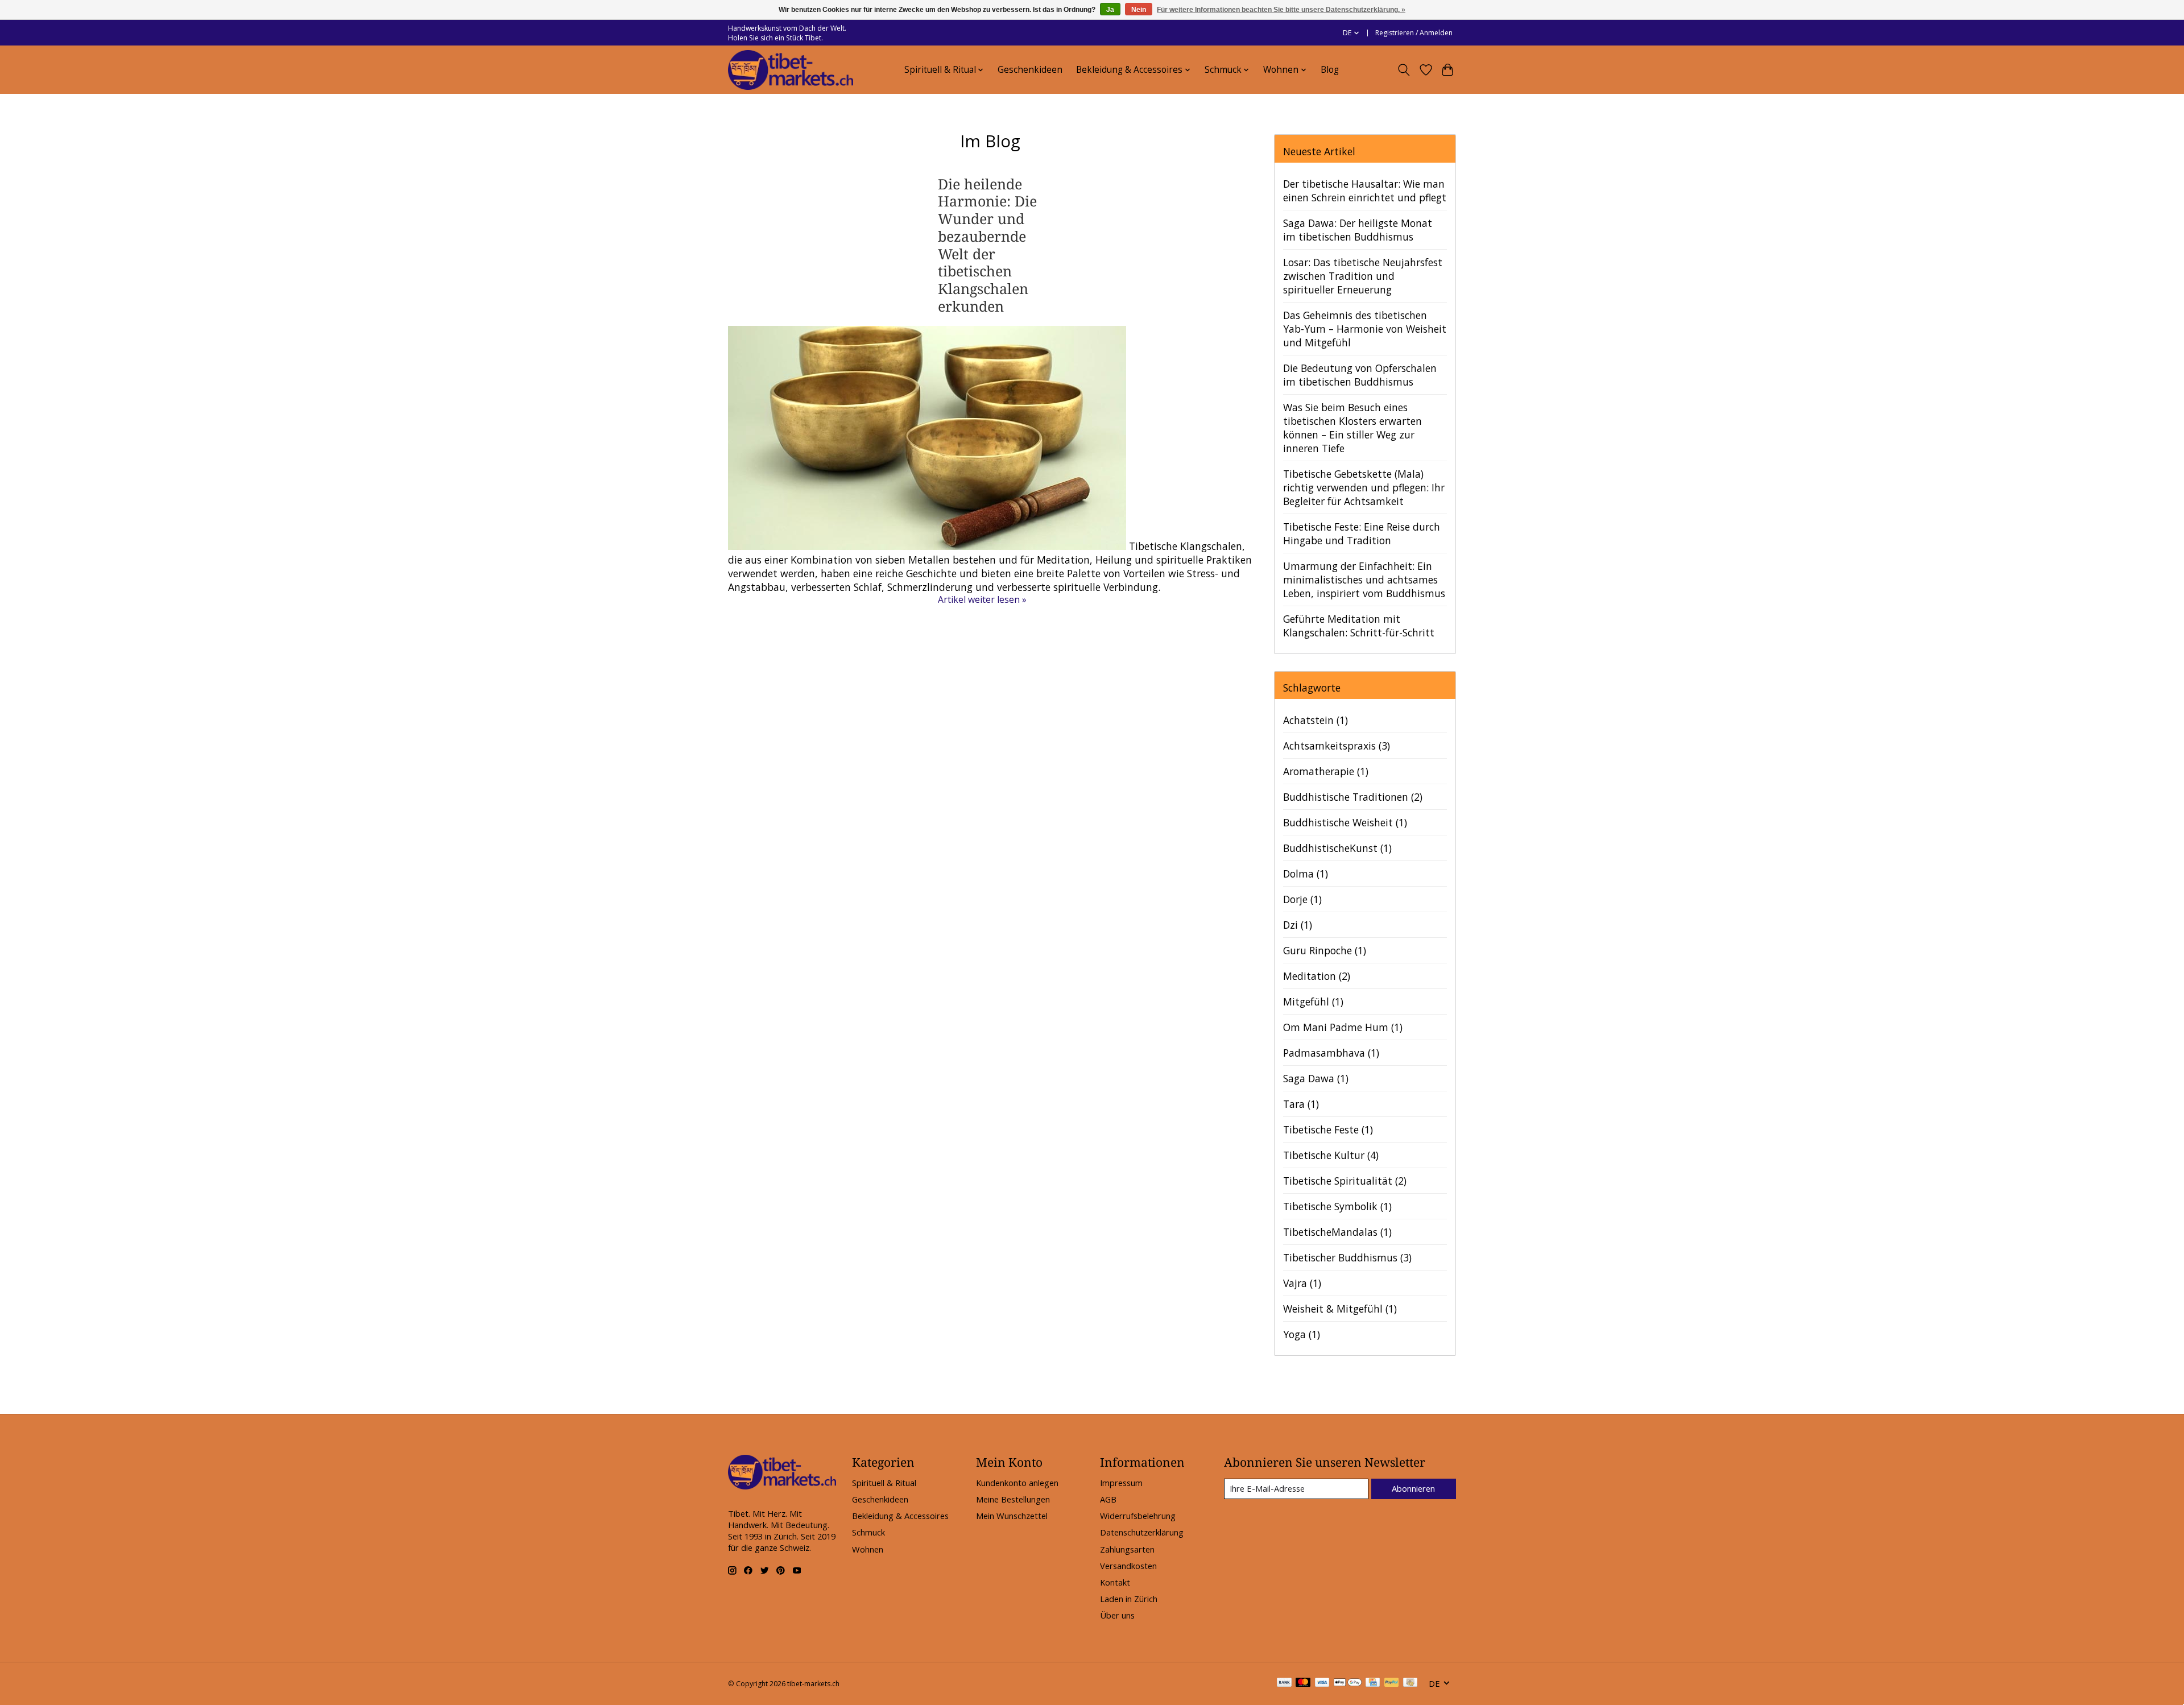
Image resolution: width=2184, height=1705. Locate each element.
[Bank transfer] (1284, 1683)
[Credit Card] (1373, 1683)
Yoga (1302, 1334)
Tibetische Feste (1328, 1129)
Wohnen (868, 1549)
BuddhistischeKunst (1337, 848)
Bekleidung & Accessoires (900, 1516)
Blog (1330, 70)
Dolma (1306, 874)
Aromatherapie (1326, 771)
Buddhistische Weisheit (1345, 822)
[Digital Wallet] (1348, 1683)
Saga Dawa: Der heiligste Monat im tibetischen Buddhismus (1358, 230)
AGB (1108, 1499)
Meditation (1317, 976)
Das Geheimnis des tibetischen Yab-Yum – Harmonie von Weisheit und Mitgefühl (1365, 329)
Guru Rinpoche (1325, 950)
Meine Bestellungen (1013, 1499)
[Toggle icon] (1404, 70)
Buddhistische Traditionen (1353, 797)
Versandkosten (1128, 1566)
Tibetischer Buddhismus (1347, 1257)
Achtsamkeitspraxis (1337, 746)
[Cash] (1410, 1683)
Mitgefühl (1313, 1002)
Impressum (1121, 1483)
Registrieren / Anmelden (1414, 33)
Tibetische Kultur (1331, 1155)
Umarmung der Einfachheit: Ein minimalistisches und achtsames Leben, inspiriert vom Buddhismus (1364, 580)
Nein (1139, 10)
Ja (1110, 10)
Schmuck (868, 1532)
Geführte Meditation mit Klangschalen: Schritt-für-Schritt (1359, 626)
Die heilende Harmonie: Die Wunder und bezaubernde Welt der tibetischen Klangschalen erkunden (987, 245)
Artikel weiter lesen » (982, 599)
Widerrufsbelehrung (1138, 1516)
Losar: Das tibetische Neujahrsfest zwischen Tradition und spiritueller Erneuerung (1363, 276)
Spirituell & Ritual (884, 1483)
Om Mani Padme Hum (1343, 1027)
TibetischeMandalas (1337, 1232)
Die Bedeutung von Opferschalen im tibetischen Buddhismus (1360, 375)
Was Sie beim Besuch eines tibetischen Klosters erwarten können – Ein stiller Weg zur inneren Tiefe (1352, 428)
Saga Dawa (1316, 1078)
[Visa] (1322, 1683)
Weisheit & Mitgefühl (1340, 1309)
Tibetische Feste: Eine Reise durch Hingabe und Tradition (1362, 533)
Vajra (1302, 1283)
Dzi (1298, 925)
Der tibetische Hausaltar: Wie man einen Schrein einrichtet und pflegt (1365, 191)
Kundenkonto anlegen (1017, 1483)
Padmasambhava (1331, 1053)
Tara (1301, 1104)
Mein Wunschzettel (1012, 1516)
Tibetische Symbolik (1337, 1206)
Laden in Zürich (1129, 1599)
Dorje (1302, 899)
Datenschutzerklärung (1142, 1532)
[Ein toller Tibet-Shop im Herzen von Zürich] (791, 70)
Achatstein (1316, 720)
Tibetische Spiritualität (1345, 1181)
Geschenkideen (1030, 70)
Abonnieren (1413, 1488)
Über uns (1117, 1615)
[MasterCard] (1303, 1683)
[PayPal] (1392, 1683)
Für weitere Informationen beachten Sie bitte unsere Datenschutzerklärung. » (1281, 10)
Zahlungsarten (1127, 1549)
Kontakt (1115, 1582)
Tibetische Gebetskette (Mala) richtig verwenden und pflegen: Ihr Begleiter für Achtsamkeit (1364, 487)
